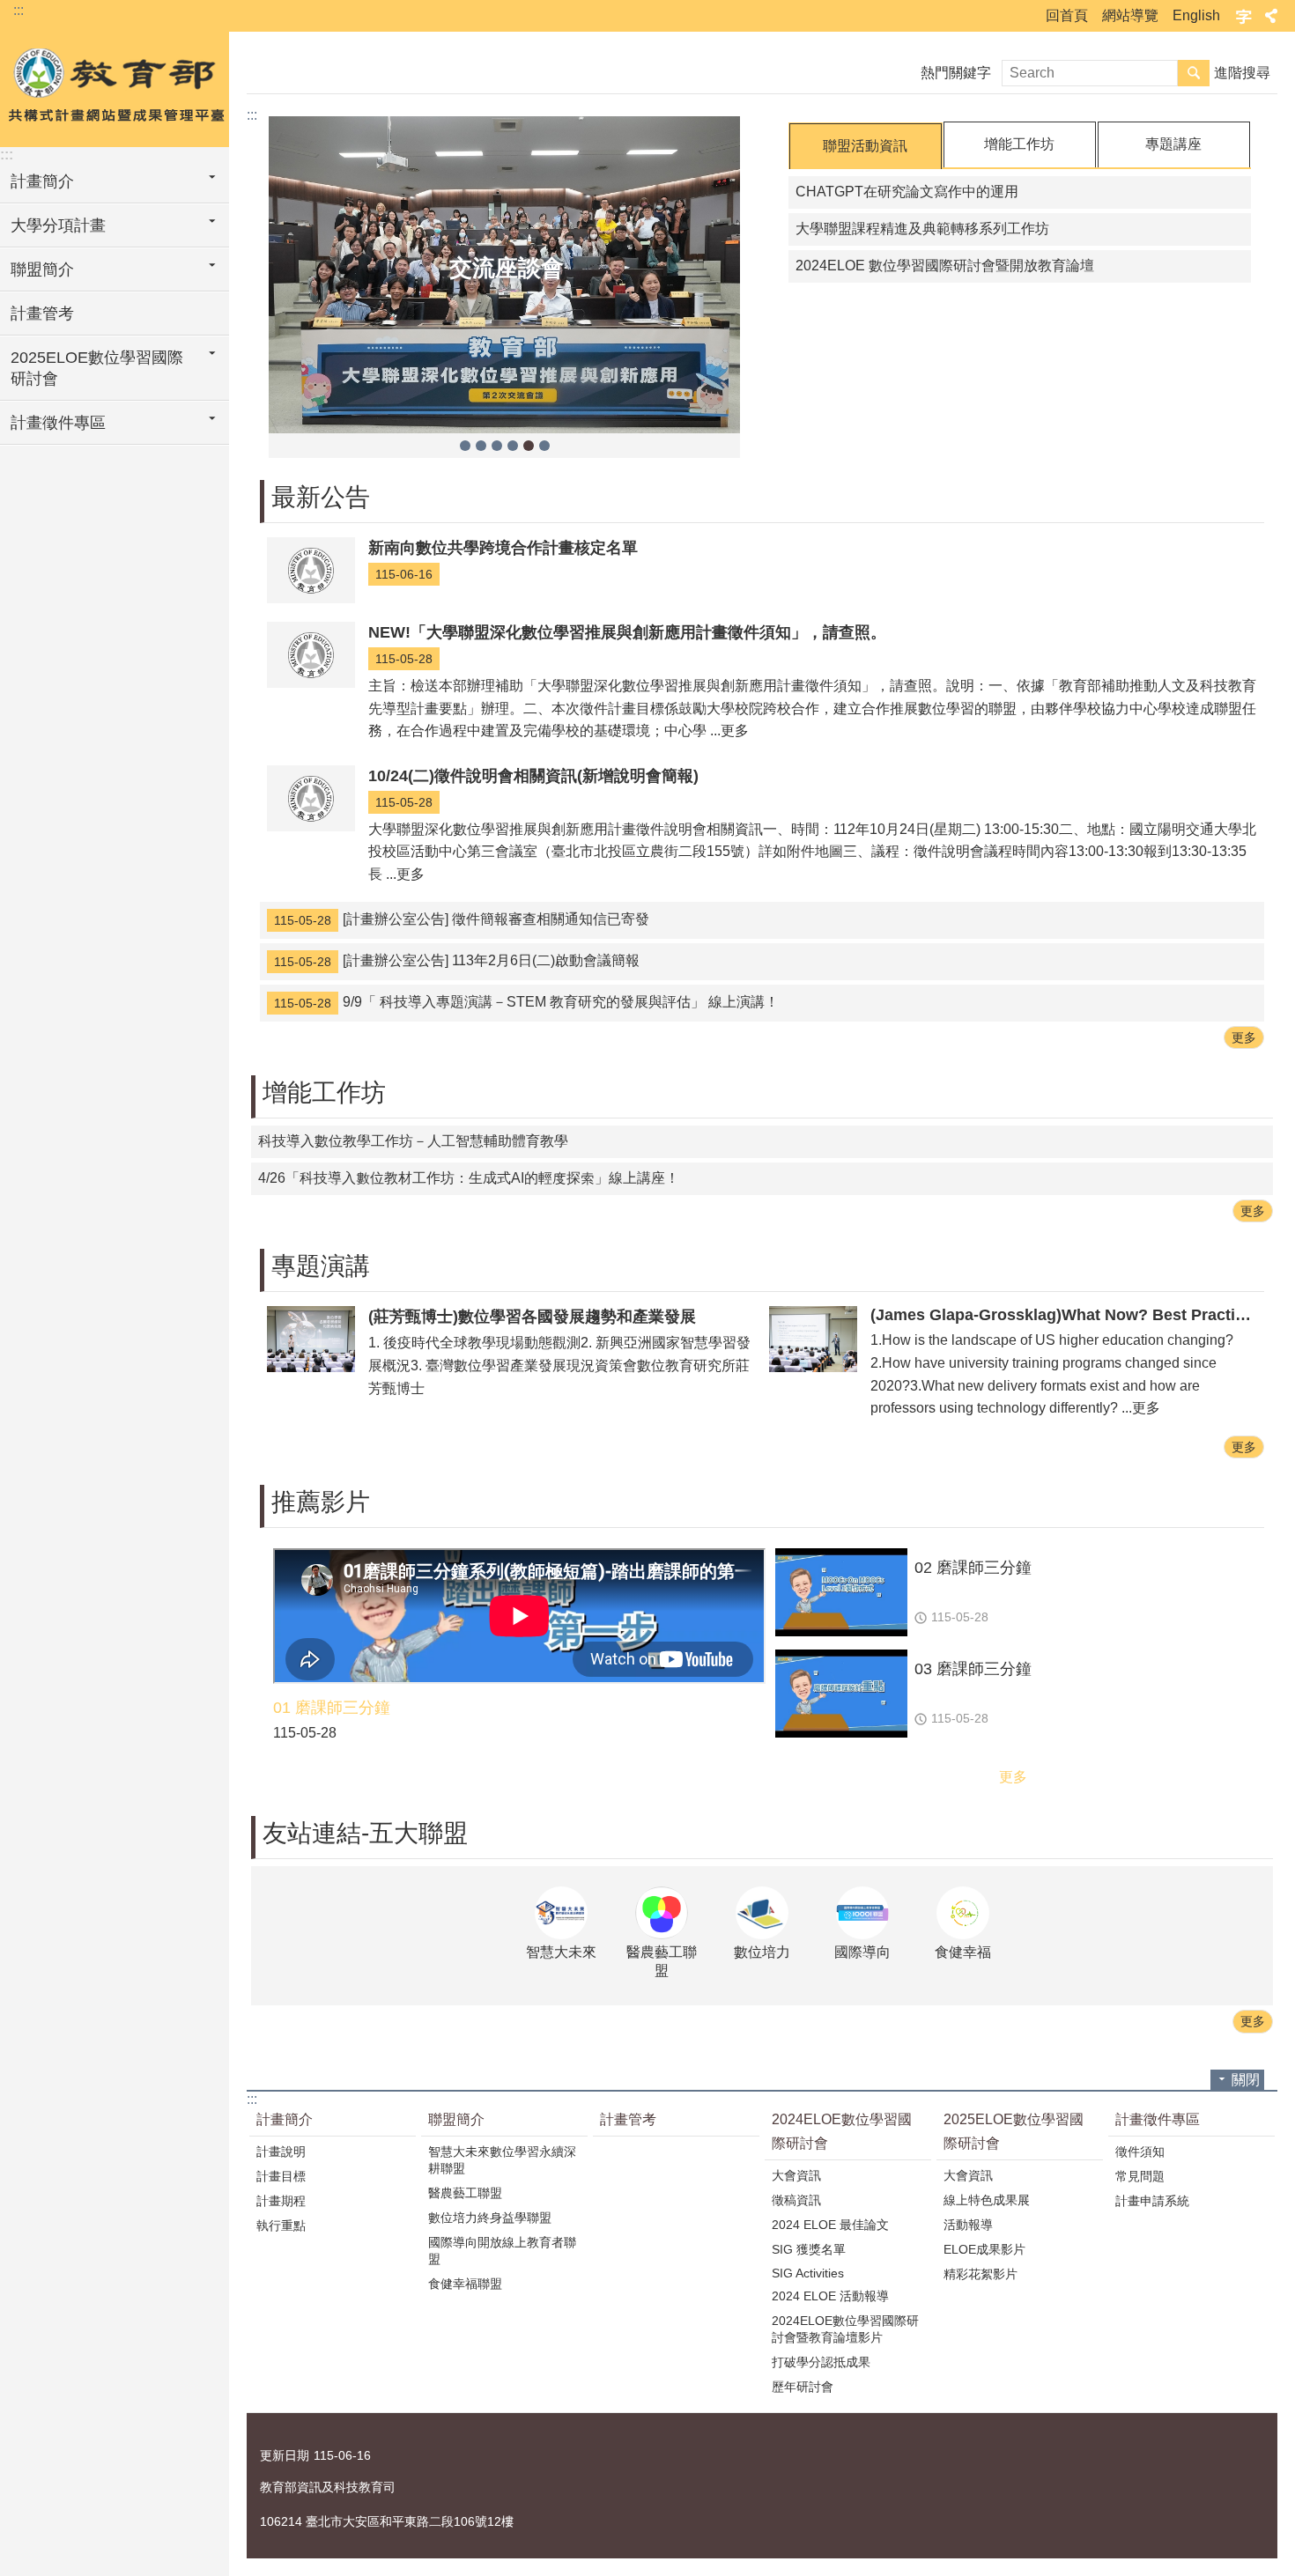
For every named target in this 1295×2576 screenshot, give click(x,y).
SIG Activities (808, 2273)
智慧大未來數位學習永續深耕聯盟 (502, 2160)
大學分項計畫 (58, 225)
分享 (1271, 16)
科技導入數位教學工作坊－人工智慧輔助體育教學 (413, 1141)
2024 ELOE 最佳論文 (830, 2225)
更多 (1244, 1037)
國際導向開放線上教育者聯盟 (502, 2251)
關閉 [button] (1246, 2080)
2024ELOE (513, 446)
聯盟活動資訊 (865, 146)
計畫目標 (281, 2176)
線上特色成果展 (987, 2200)
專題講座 (1173, 144)
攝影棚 (544, 446)
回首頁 (1067, 15)
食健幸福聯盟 (465, 2284)
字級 (1244, 16)
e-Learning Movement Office (115, 85)
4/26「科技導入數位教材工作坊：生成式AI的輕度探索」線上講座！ (469, 1178)
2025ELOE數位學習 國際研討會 (97, 368)
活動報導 (968, 2225)
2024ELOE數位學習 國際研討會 (842, 2131)
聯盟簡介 (42, 269)
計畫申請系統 (1152, 2201)
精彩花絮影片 (980, 2274)
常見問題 (1140, 2176)
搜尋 (1194, 73)
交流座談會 (529, 446)
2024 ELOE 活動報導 (830, 2296)
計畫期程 (281, 2201)
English (1196, 15)
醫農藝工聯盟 (465, 2193)
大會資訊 (796, 2175)
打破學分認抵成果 (821, 2362)
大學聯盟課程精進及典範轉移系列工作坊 (922, 229)
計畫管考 (42, 314)
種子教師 (481, 446)
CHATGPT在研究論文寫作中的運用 (907, 192)
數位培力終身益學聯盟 (490, 2218)
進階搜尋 (1242, 73)
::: (18, 10)
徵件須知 (1140, 2152)
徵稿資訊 (796, 2200)
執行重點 (281, 2225)
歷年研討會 (803, 2387)
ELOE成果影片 (984, 2249)
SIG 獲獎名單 (809, 2249)
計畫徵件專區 (58, 423)
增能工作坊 (1019, 144)
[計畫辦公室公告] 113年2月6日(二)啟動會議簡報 (457, 961)
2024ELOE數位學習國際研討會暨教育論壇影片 (845, 2329)
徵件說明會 (497, 446)
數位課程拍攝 (465, 446)
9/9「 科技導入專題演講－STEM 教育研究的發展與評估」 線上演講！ (526, 1002)
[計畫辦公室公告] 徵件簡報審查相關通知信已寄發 (462, 919)
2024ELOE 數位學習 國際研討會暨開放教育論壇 (945, 266)
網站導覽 (1130, 15)
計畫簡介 (42, 181)
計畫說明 (281, 2152)
